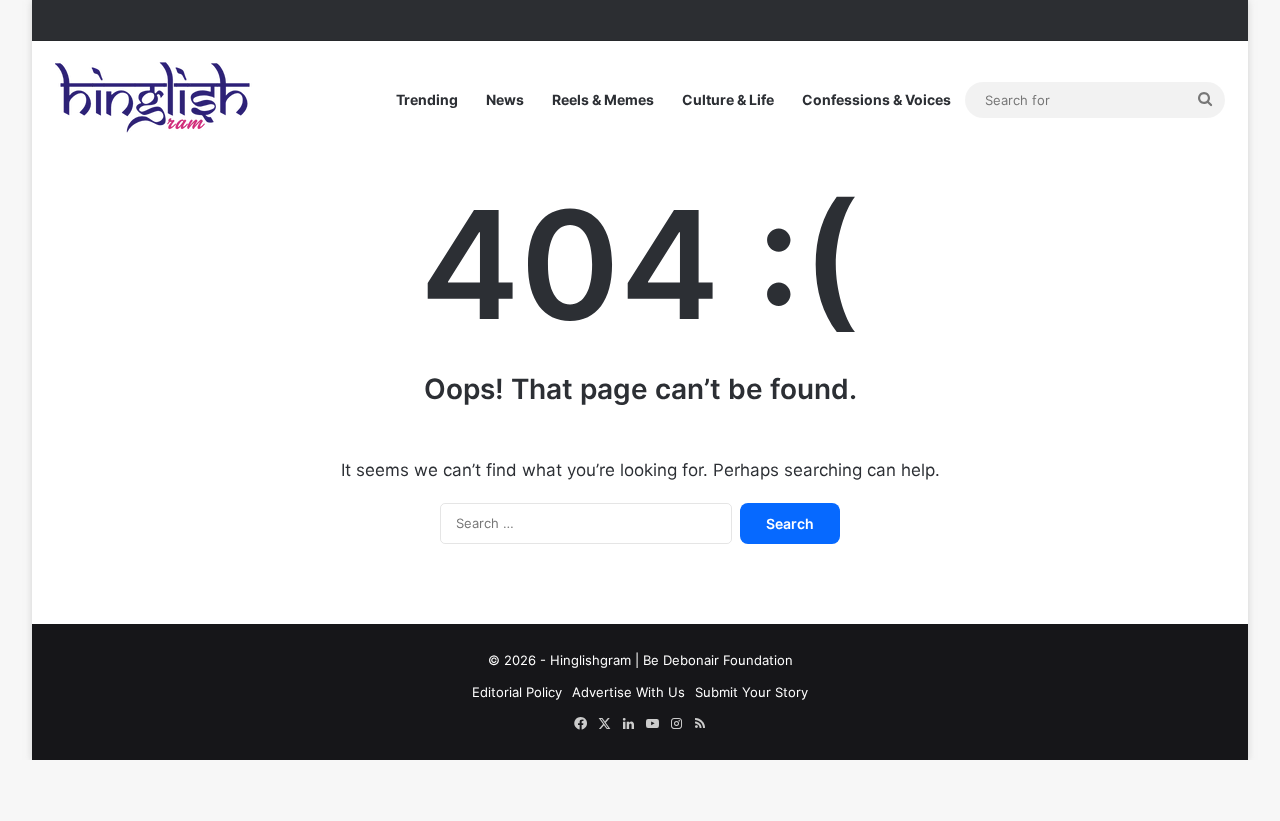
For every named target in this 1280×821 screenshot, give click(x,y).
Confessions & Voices (876, 99)
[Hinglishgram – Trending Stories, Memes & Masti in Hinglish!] (155, 100)
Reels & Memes (603, 99)
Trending (427, 99)
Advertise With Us (628, 692)
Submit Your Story (751, 692)
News (505, 99)
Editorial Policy (517, 692)
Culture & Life (728, 99)
